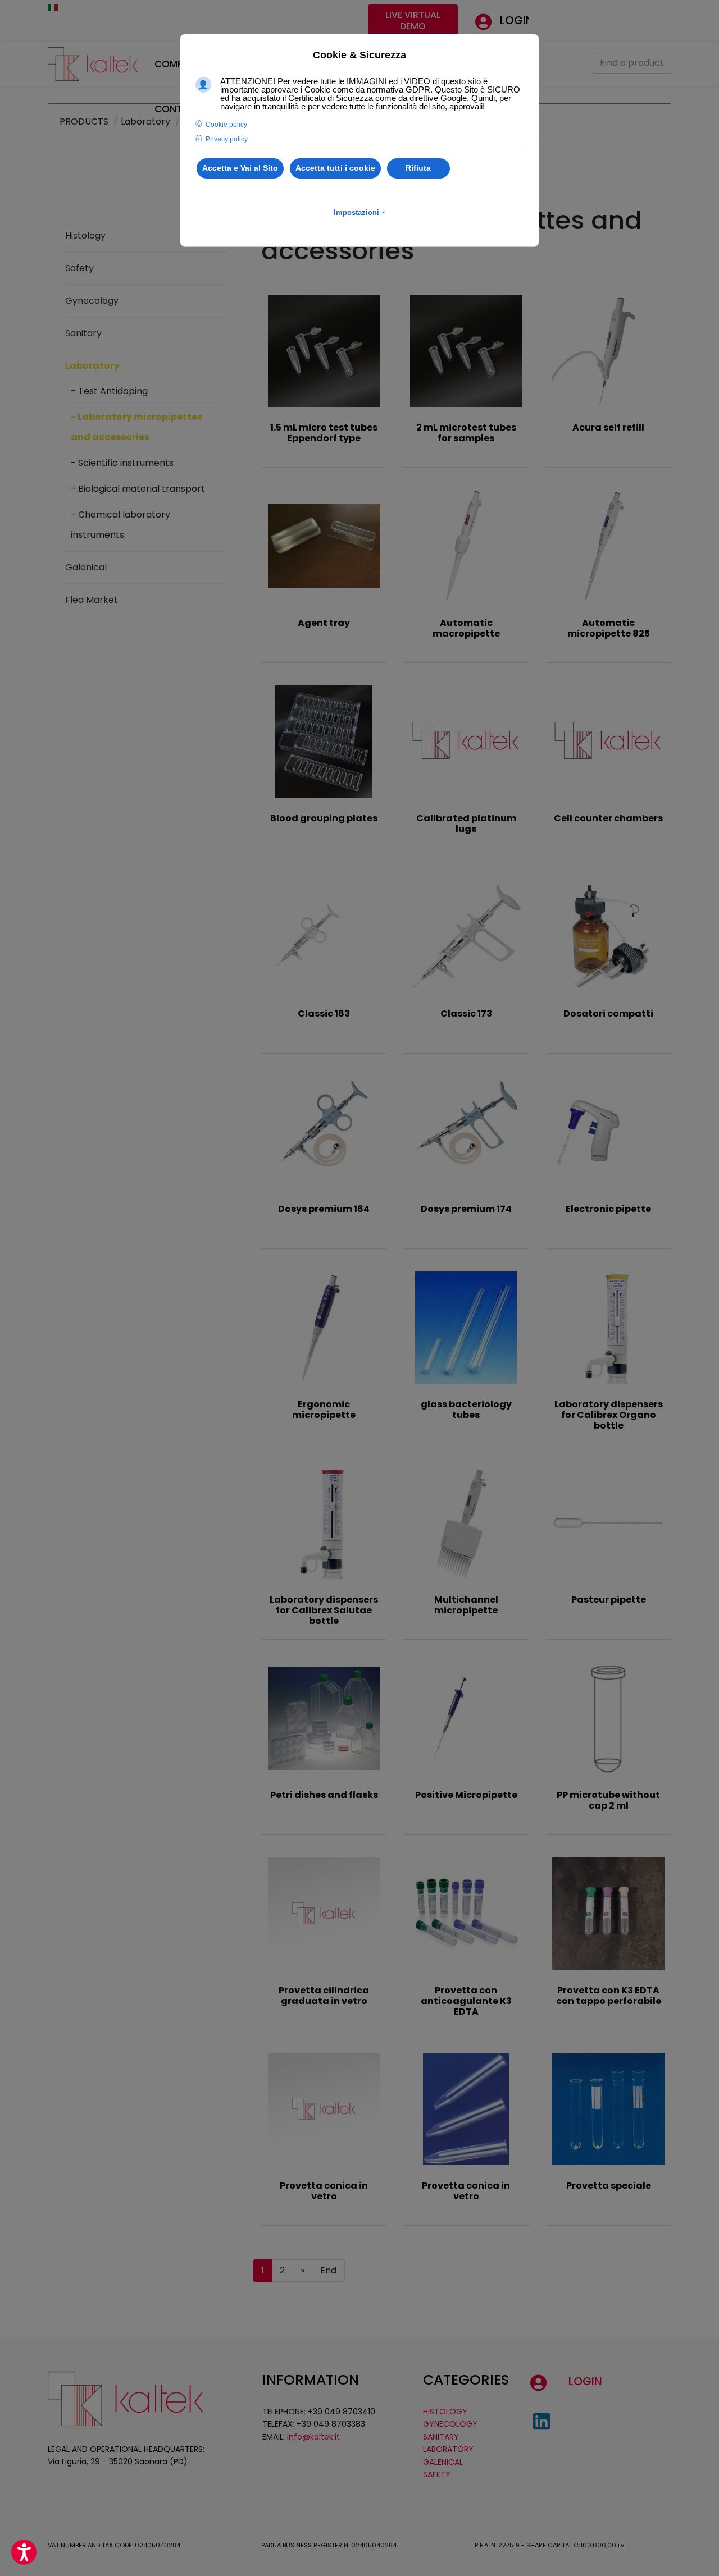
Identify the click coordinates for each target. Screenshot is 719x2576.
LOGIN (517, 20)
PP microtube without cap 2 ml (608, 1800)
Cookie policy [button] (226, 125)
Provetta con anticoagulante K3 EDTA (466, 2001)
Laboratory (92, 366)
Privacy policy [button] (227, 139)
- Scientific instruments (122, 463)
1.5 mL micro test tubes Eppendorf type (324, 433)
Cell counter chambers (608, 818)
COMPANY (178, 64)
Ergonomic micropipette (324, 1410)
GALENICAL (443, 2462)
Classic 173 (466, 1014)
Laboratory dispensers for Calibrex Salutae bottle (324, 1610)
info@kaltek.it (313, 2437)
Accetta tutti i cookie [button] (335, 168)
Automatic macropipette (466, 628)
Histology (85, 235)
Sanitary (83, 333)
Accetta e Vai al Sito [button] (240, 168)
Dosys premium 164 (324, 1209)
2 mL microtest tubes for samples (466, 433)
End (328, 2270)
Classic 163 (324, 1014)
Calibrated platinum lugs (466, 823)
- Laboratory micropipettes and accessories (136, 427)
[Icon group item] (541, 2422)
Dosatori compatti (608, 1014)
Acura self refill (608, 427)
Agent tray (324, 623)
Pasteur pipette (609, 1600)
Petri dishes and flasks (324, 1795)
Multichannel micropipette (466, 1605)
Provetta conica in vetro (324, 2191)
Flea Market (92, 600)
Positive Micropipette (466, 1795)
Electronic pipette (608, 1209)
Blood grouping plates (324, 818)
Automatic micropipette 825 (609, 628)
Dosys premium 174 (466, 1209)
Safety (79, 268)
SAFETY (437, 2474)
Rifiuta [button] (418, 168)
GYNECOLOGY (450, 2424)
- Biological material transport (138, 489)
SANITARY (441, 2437)
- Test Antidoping (109, 391)
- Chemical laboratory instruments (120, 525)
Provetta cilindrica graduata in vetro (324, 1996)
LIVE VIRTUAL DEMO (413, 20)
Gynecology (92, 301)
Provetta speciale (609, 2186)
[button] (24, 2552)
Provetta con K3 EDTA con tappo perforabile (609, 1996)
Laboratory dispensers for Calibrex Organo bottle (609, 1415)
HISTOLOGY (445, 2412)
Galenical (86, 567)
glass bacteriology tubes (466, 1410)
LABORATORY (448, 2449)
